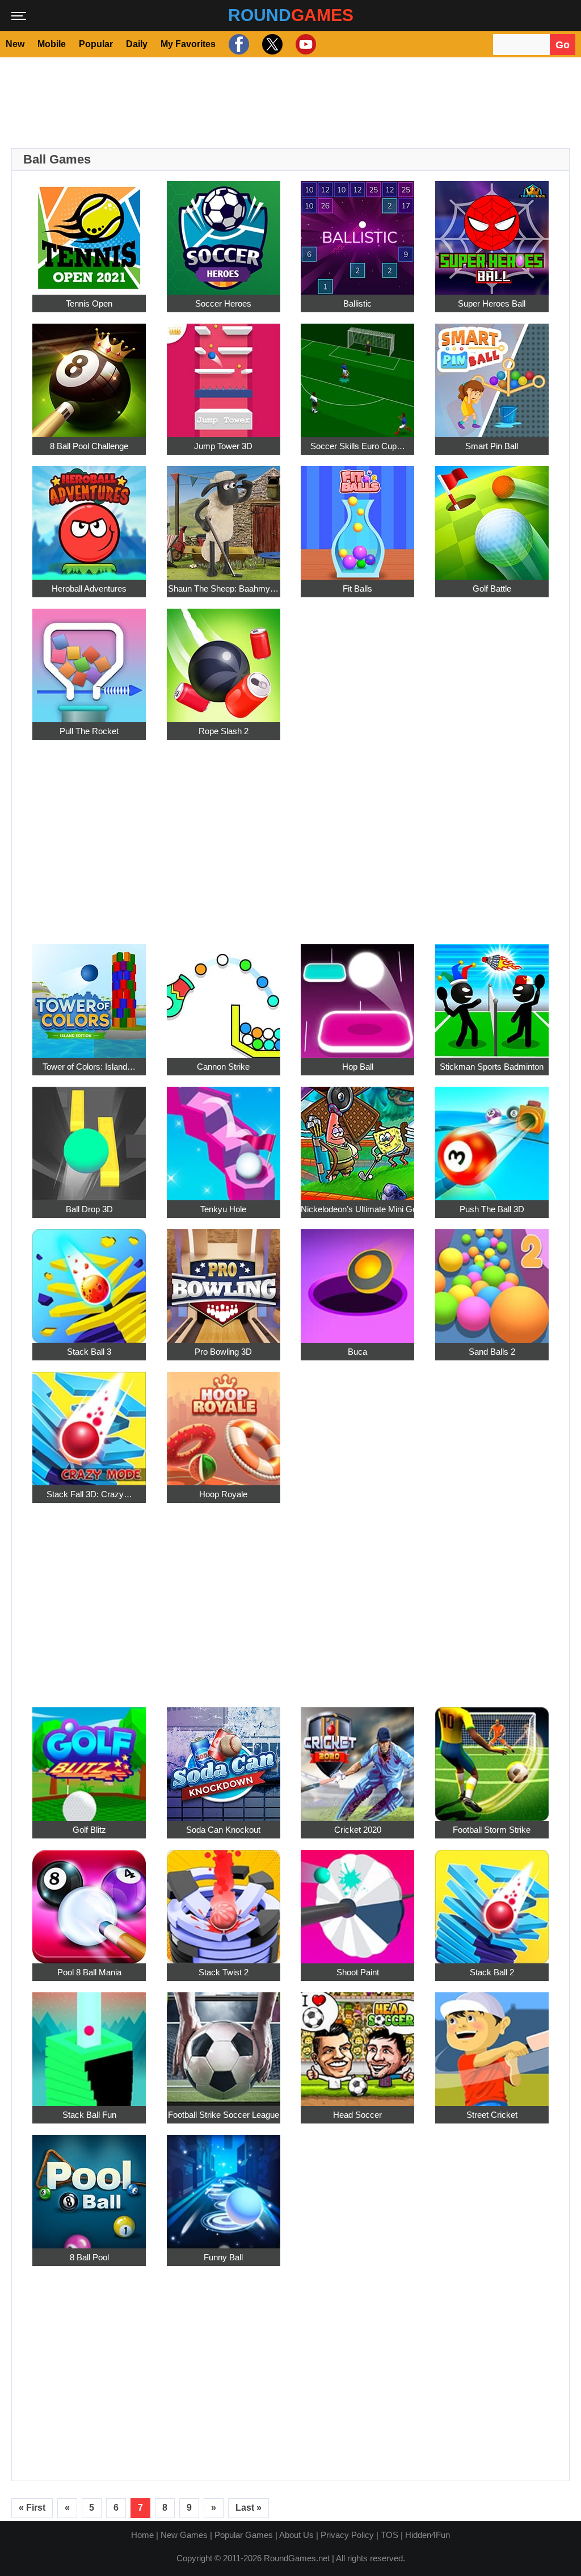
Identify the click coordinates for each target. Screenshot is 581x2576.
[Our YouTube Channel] (304, 44)
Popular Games (244, 2535)
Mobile (52, 44)
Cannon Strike (223, 1067)
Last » (249, 2508)
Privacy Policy (347, 2535)
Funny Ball (223, 2257)
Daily (137, 44)
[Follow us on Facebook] (237, 44)
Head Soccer (357, 2115)
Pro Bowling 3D (223, 1352)
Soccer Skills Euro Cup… (358, 446)
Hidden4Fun (428, 2535)
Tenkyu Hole (223, 1209)
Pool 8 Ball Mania (89, 1972)
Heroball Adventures (89, 588)
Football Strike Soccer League (224, 2115)
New (15, 44)
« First (32, 2508)
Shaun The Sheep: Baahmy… (223, 588)
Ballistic (357, 303)
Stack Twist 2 (224, 1972)
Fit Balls (357, 588)
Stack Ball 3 (89, 1352)
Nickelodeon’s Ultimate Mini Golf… (357, 1209)
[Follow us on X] (271, 44)
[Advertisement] (290, 103)
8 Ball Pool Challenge (89, 446)
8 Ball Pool (89, 2257)
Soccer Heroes (223, 303)
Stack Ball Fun (89, 2115)
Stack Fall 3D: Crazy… (89, 1494)
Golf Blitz (89, 1830)
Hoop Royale (223, 1494)
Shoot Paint (358, 1972)
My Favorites (188, 44)
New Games (184, 2535)
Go (563, 45)
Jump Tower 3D (223, 446)
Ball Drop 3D (89, 1209)
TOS (390, 2535)
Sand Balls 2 (492, 1352)
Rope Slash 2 (224, 731)
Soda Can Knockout (223, 1830)
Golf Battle (492, 588)
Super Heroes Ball (492, 303)
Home (142, 2535)
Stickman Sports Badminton (492, 1067)
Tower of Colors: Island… (89, 1067)
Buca (357, 1352)
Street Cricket (492, 2115)
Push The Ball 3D (492, 1209)
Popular (96, 44)
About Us (296, 2535)
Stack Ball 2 (492, 1972)
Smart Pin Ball (492, 446)
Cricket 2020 (358, 1830)
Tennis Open (89, 303)
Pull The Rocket (89, 731)
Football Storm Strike (492, 1830)
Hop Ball (358, 1067)
